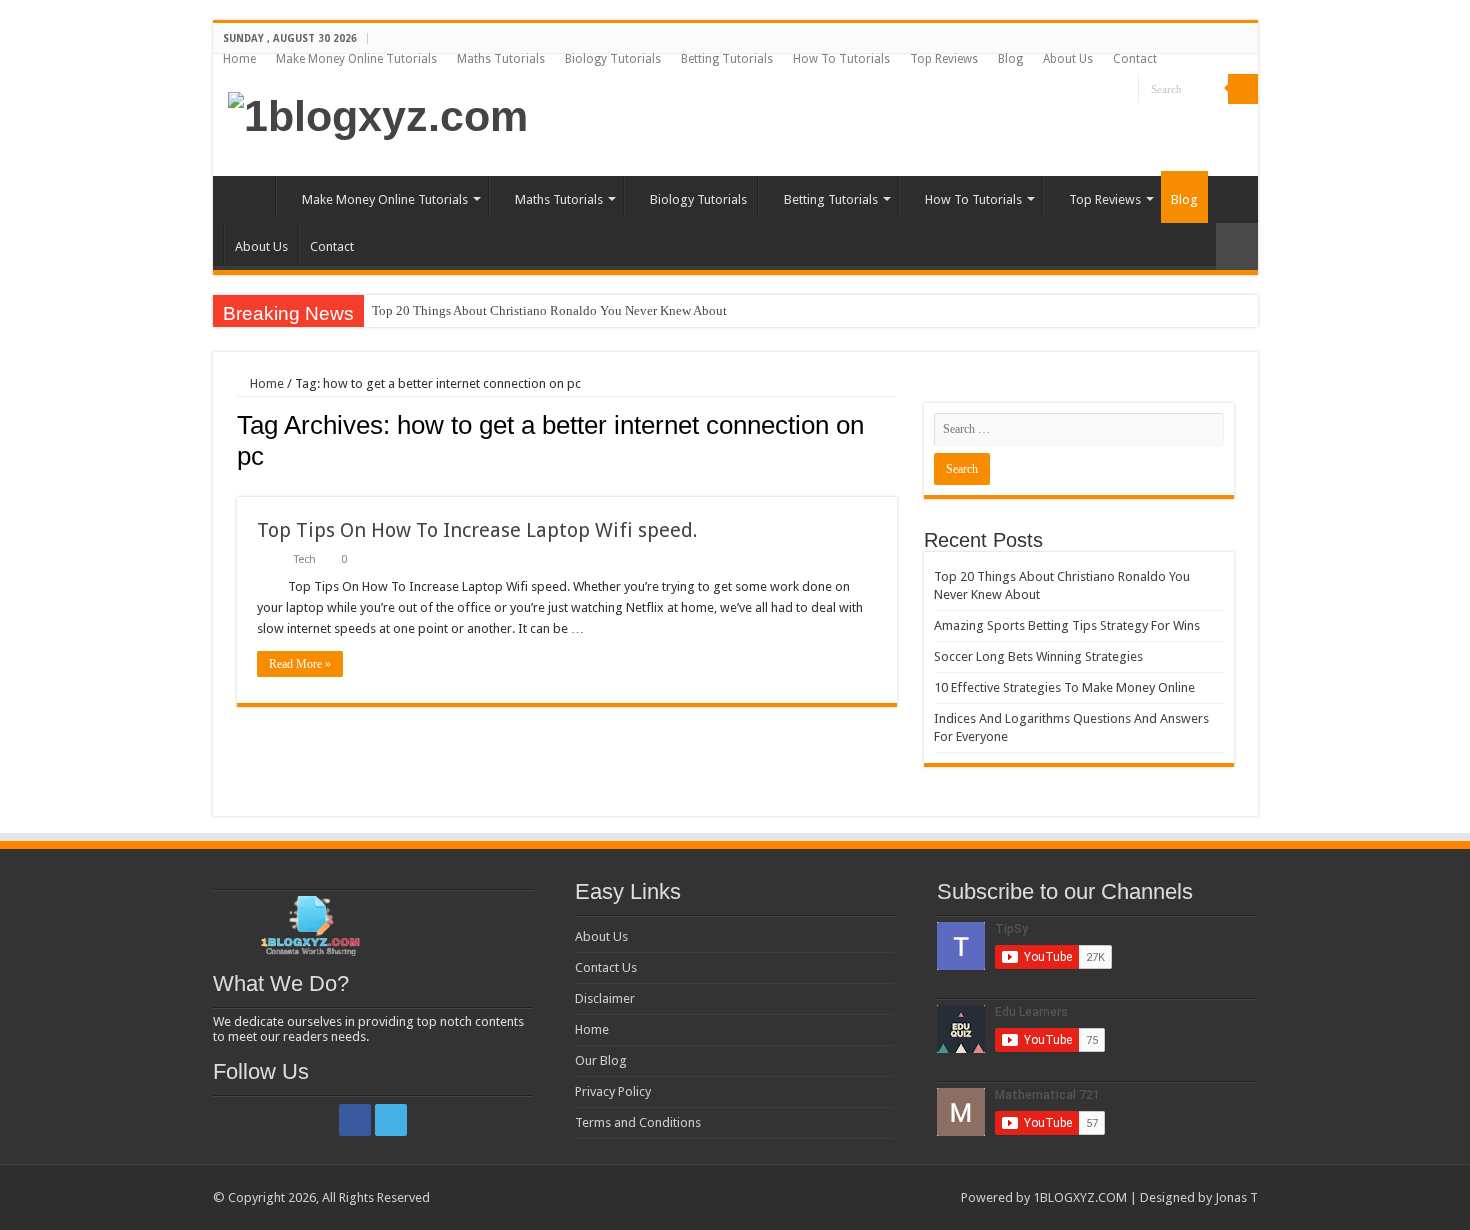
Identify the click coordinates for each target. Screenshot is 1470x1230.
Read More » (300, 664)
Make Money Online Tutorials (356, 59)
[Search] (1243, 89)
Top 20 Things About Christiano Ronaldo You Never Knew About (549, 310)
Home (239, 59)
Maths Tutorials (501, 59)
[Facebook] (1104, 90)
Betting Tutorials (727, 59)
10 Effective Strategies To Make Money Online (1064, 687)
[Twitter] (1123, 90)
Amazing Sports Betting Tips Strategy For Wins (1067, 625)
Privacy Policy (613, 1091)
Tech (305, 559)
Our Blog (601, 1060)
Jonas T (1236, 1197)
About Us (1068, 59)
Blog (1010, 59)
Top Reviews (944, 59)
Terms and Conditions (638, 1122)
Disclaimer (605, 998)
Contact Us (606, 967)
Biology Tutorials (613, 59)
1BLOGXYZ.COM (1080, 1197)
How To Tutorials (841, 59)
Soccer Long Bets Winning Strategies (1038, 656)
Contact (1135, 59)
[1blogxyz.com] (378, 113)
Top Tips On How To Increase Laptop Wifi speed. (477, 530)
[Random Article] (1237, 246)
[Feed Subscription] (891, 486)
